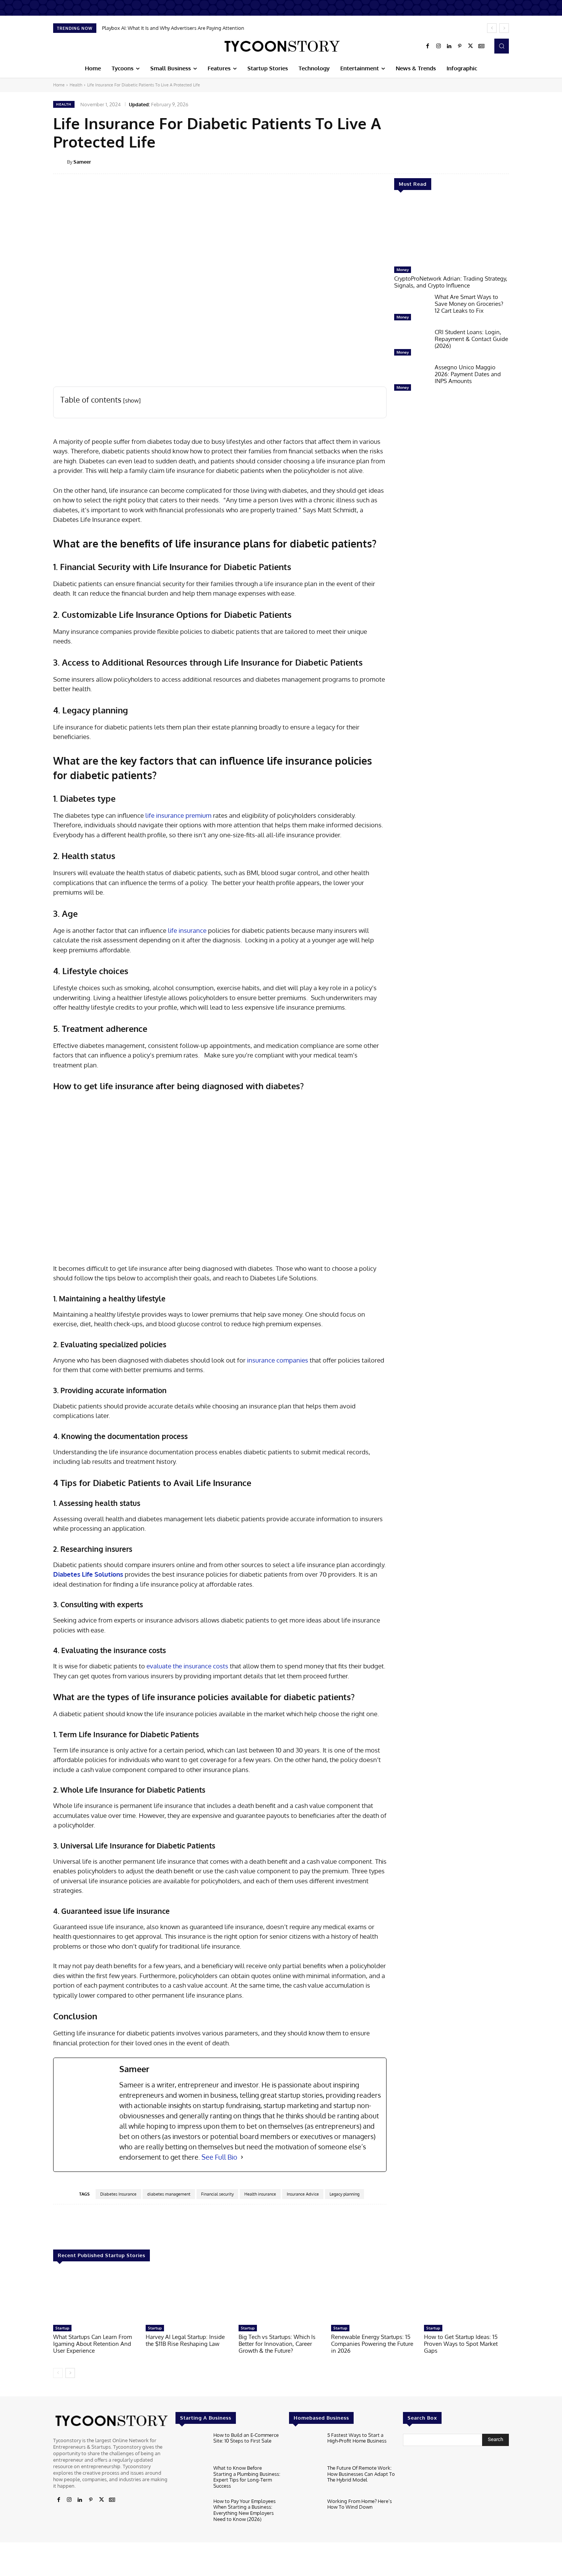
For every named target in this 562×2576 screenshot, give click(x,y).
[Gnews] (481, 46)
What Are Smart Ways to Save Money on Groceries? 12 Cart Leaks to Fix (469, 304)
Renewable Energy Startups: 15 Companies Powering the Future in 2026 (372, 2344)
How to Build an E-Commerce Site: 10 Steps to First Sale (246, 2438)
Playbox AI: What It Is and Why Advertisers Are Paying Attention (173, 28)
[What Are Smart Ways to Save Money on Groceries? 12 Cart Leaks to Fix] (411, 309)
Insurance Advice (303, 2194)
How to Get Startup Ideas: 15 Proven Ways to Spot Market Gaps (461, 2344)
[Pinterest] (460, 46)
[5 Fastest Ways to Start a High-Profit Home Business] (305, 2447)
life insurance (187, 930)
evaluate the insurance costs (187, 1666)
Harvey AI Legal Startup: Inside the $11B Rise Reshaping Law (185, 2340)
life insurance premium (178, 815)
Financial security (217, 2194)
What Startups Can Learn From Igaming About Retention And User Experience (93, 2344)
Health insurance (260, 2194)
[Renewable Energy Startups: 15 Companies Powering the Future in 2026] (374, 2297)
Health (76, 85)
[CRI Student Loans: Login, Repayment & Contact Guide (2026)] (411, 344)
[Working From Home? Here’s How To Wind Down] (305, 2513)
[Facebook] (428, 46)
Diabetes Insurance (118, 2194)
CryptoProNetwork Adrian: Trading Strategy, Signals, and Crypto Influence (451, 282)
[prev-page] (58, 2373)
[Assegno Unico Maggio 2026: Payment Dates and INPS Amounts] (411, 379)
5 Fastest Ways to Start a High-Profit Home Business (357, 2438)
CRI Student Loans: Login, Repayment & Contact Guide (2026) (471, 339)
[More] (514, 161)
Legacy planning (344, 2194)
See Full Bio (219, 2157)
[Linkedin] (449, 46)
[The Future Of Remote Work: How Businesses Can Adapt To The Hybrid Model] (305, 2479)
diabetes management (169, 2194)
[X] (471, 46)
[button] (502, 46)
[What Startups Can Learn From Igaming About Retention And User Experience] (96, 2297)
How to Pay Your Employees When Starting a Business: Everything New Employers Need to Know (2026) (244, 2510)
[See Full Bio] (242, 2157)
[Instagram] (439, 46)
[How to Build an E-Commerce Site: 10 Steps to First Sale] (191, 2447)
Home (59, 85)
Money (403, 270)
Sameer (82, 162)
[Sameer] (60, 162)
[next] (504, 28)
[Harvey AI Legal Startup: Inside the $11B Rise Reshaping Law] (188, 2297)
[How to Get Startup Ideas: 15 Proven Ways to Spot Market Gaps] (466, 2297)
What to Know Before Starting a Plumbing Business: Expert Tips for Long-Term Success (247, 2477)
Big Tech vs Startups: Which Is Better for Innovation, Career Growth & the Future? (277, 2344)
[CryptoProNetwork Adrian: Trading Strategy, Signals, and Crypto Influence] (452, 232)
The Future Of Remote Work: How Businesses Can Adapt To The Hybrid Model (361, 2474)
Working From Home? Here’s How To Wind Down (360, 2504)
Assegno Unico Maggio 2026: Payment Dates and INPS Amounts (468, 374)
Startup (62, 2328)
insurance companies (278, 1360)
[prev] (492, 28)
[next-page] (70, 2373)
